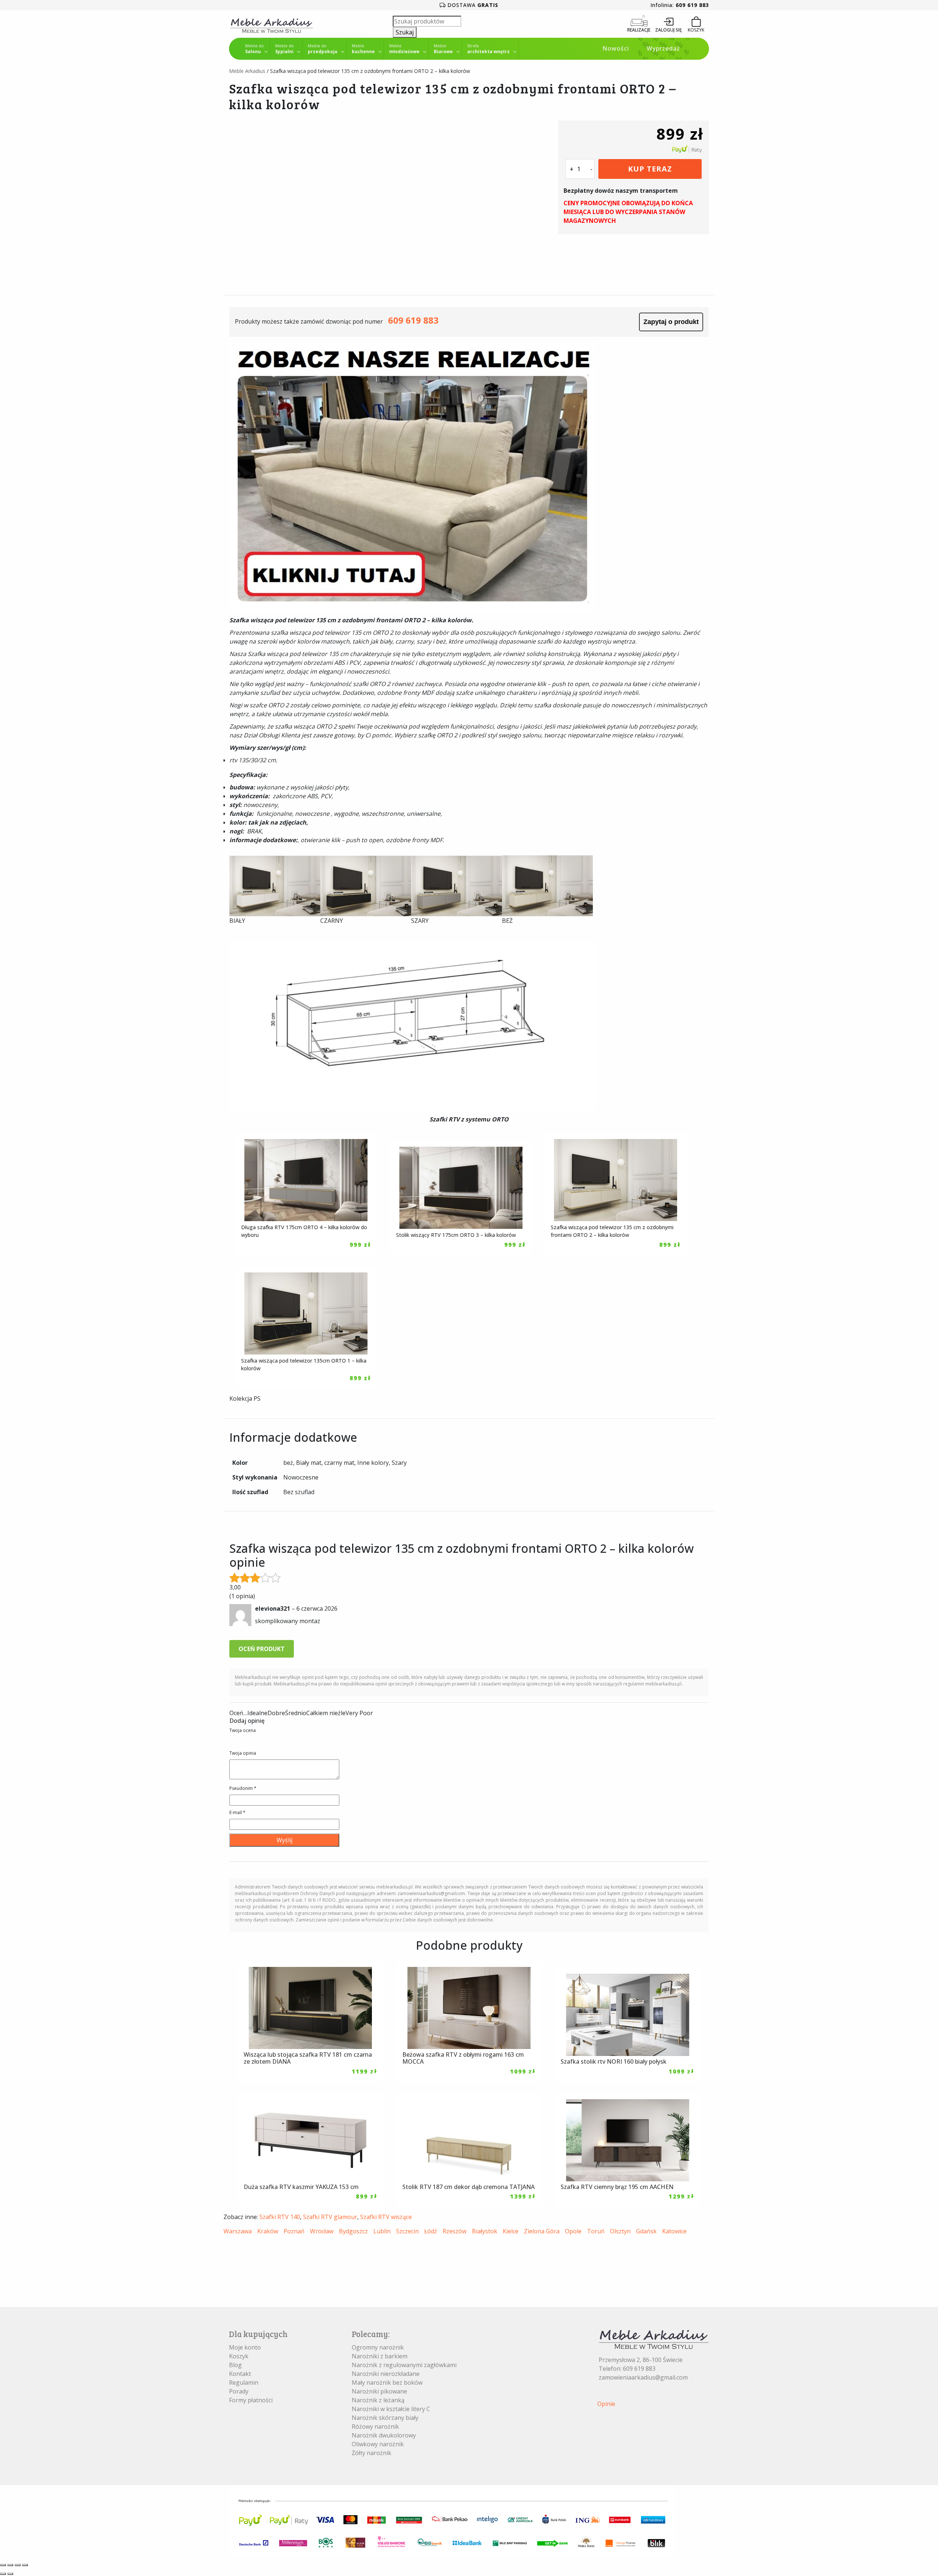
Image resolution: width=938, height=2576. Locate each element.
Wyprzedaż (663, 48)
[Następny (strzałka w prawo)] (10, 2574)
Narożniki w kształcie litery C (391, 2409)
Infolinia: (680, 5)
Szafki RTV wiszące (386, 2217)
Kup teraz (650, 169)
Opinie (606, 2404)
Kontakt (240, 2374)
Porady (239, 2391)
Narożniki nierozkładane (386, 2374)
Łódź (431, 2231)
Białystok (485, 2231)
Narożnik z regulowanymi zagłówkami (404, 2365)
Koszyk (239, 2356)
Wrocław (322, 2231)
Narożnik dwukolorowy (384, 2435)
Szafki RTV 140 (280, 2217)
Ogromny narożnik (378, 2347)
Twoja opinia (243, 1753)
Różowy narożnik (375, 2426)
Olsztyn (620, 2231)
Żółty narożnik (372, 2453)
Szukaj (405, 32)
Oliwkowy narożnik (378, 2444)
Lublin (382, 2231)
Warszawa (238, 2231)
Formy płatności (251, 2400)
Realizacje (639, 30)
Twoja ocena (243, 1730)
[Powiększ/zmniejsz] (3, 2565)
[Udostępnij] (18, 2565)
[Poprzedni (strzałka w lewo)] (3, 2574)
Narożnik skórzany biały (385, 2418)
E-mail (237, 1812)
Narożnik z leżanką (378, 2400)
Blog (235, 2365)
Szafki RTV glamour (330, 2217)
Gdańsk (646, 2231)
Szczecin (407, 2231)
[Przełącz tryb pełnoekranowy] (10, 2565)
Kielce (511, 2231)
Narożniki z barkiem (380, 2356)
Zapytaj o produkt (671, 322)
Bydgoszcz (353, 2231)
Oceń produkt (262, 1649)
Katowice (674, 2231)
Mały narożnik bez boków (387, 2382)
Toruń (596, 2231)
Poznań (294, 2231)
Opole (573, 2231)
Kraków (268, 2231)
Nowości (616, 48)
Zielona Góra (542, 2231)
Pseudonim (243, 1788)
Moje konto (245, 2347)
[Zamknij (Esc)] (25, 2565)
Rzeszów (455, 2231)
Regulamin (244, 2382)
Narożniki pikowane (379, 2391)
